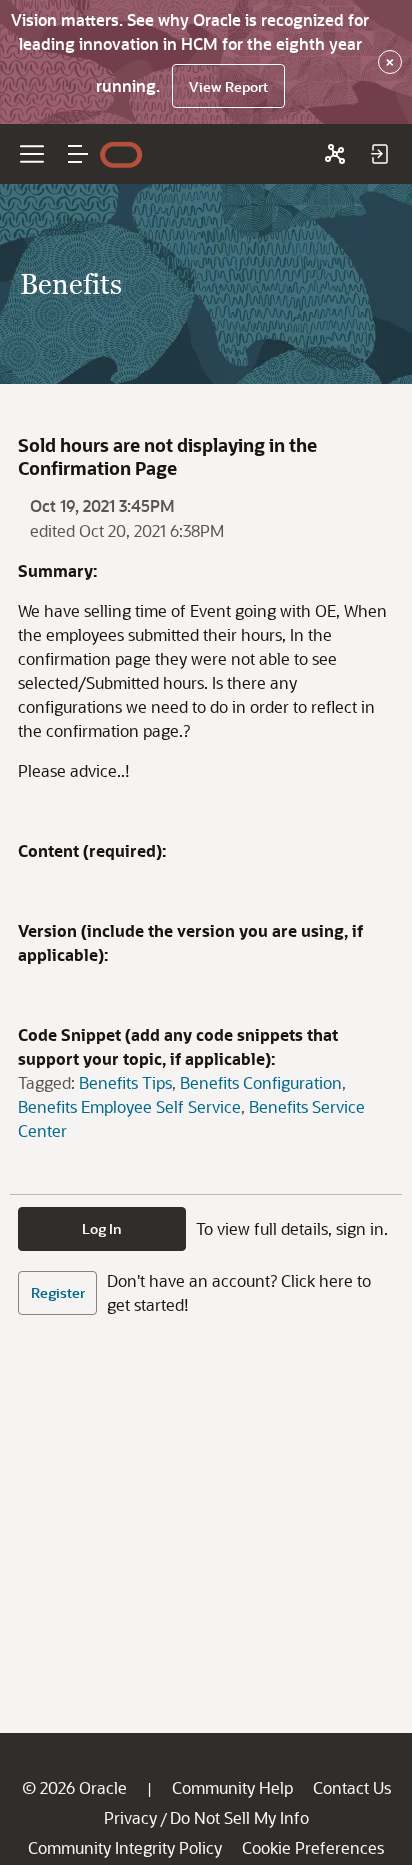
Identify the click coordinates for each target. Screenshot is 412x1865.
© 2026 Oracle (74, 1787)
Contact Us (352, 1787)
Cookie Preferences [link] (313, 1847)
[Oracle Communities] (335, 154)
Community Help (232, 1787)
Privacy (130, 1817)
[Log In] (379, 154)
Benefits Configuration (261, 1082)
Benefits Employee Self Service (129, 1106)
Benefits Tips (125, 1082)
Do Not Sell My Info (239, 1817)
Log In (102, 1228)
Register (58, 1292)
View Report (228, 86)
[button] (78, 154)
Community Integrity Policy (125, 1847)
